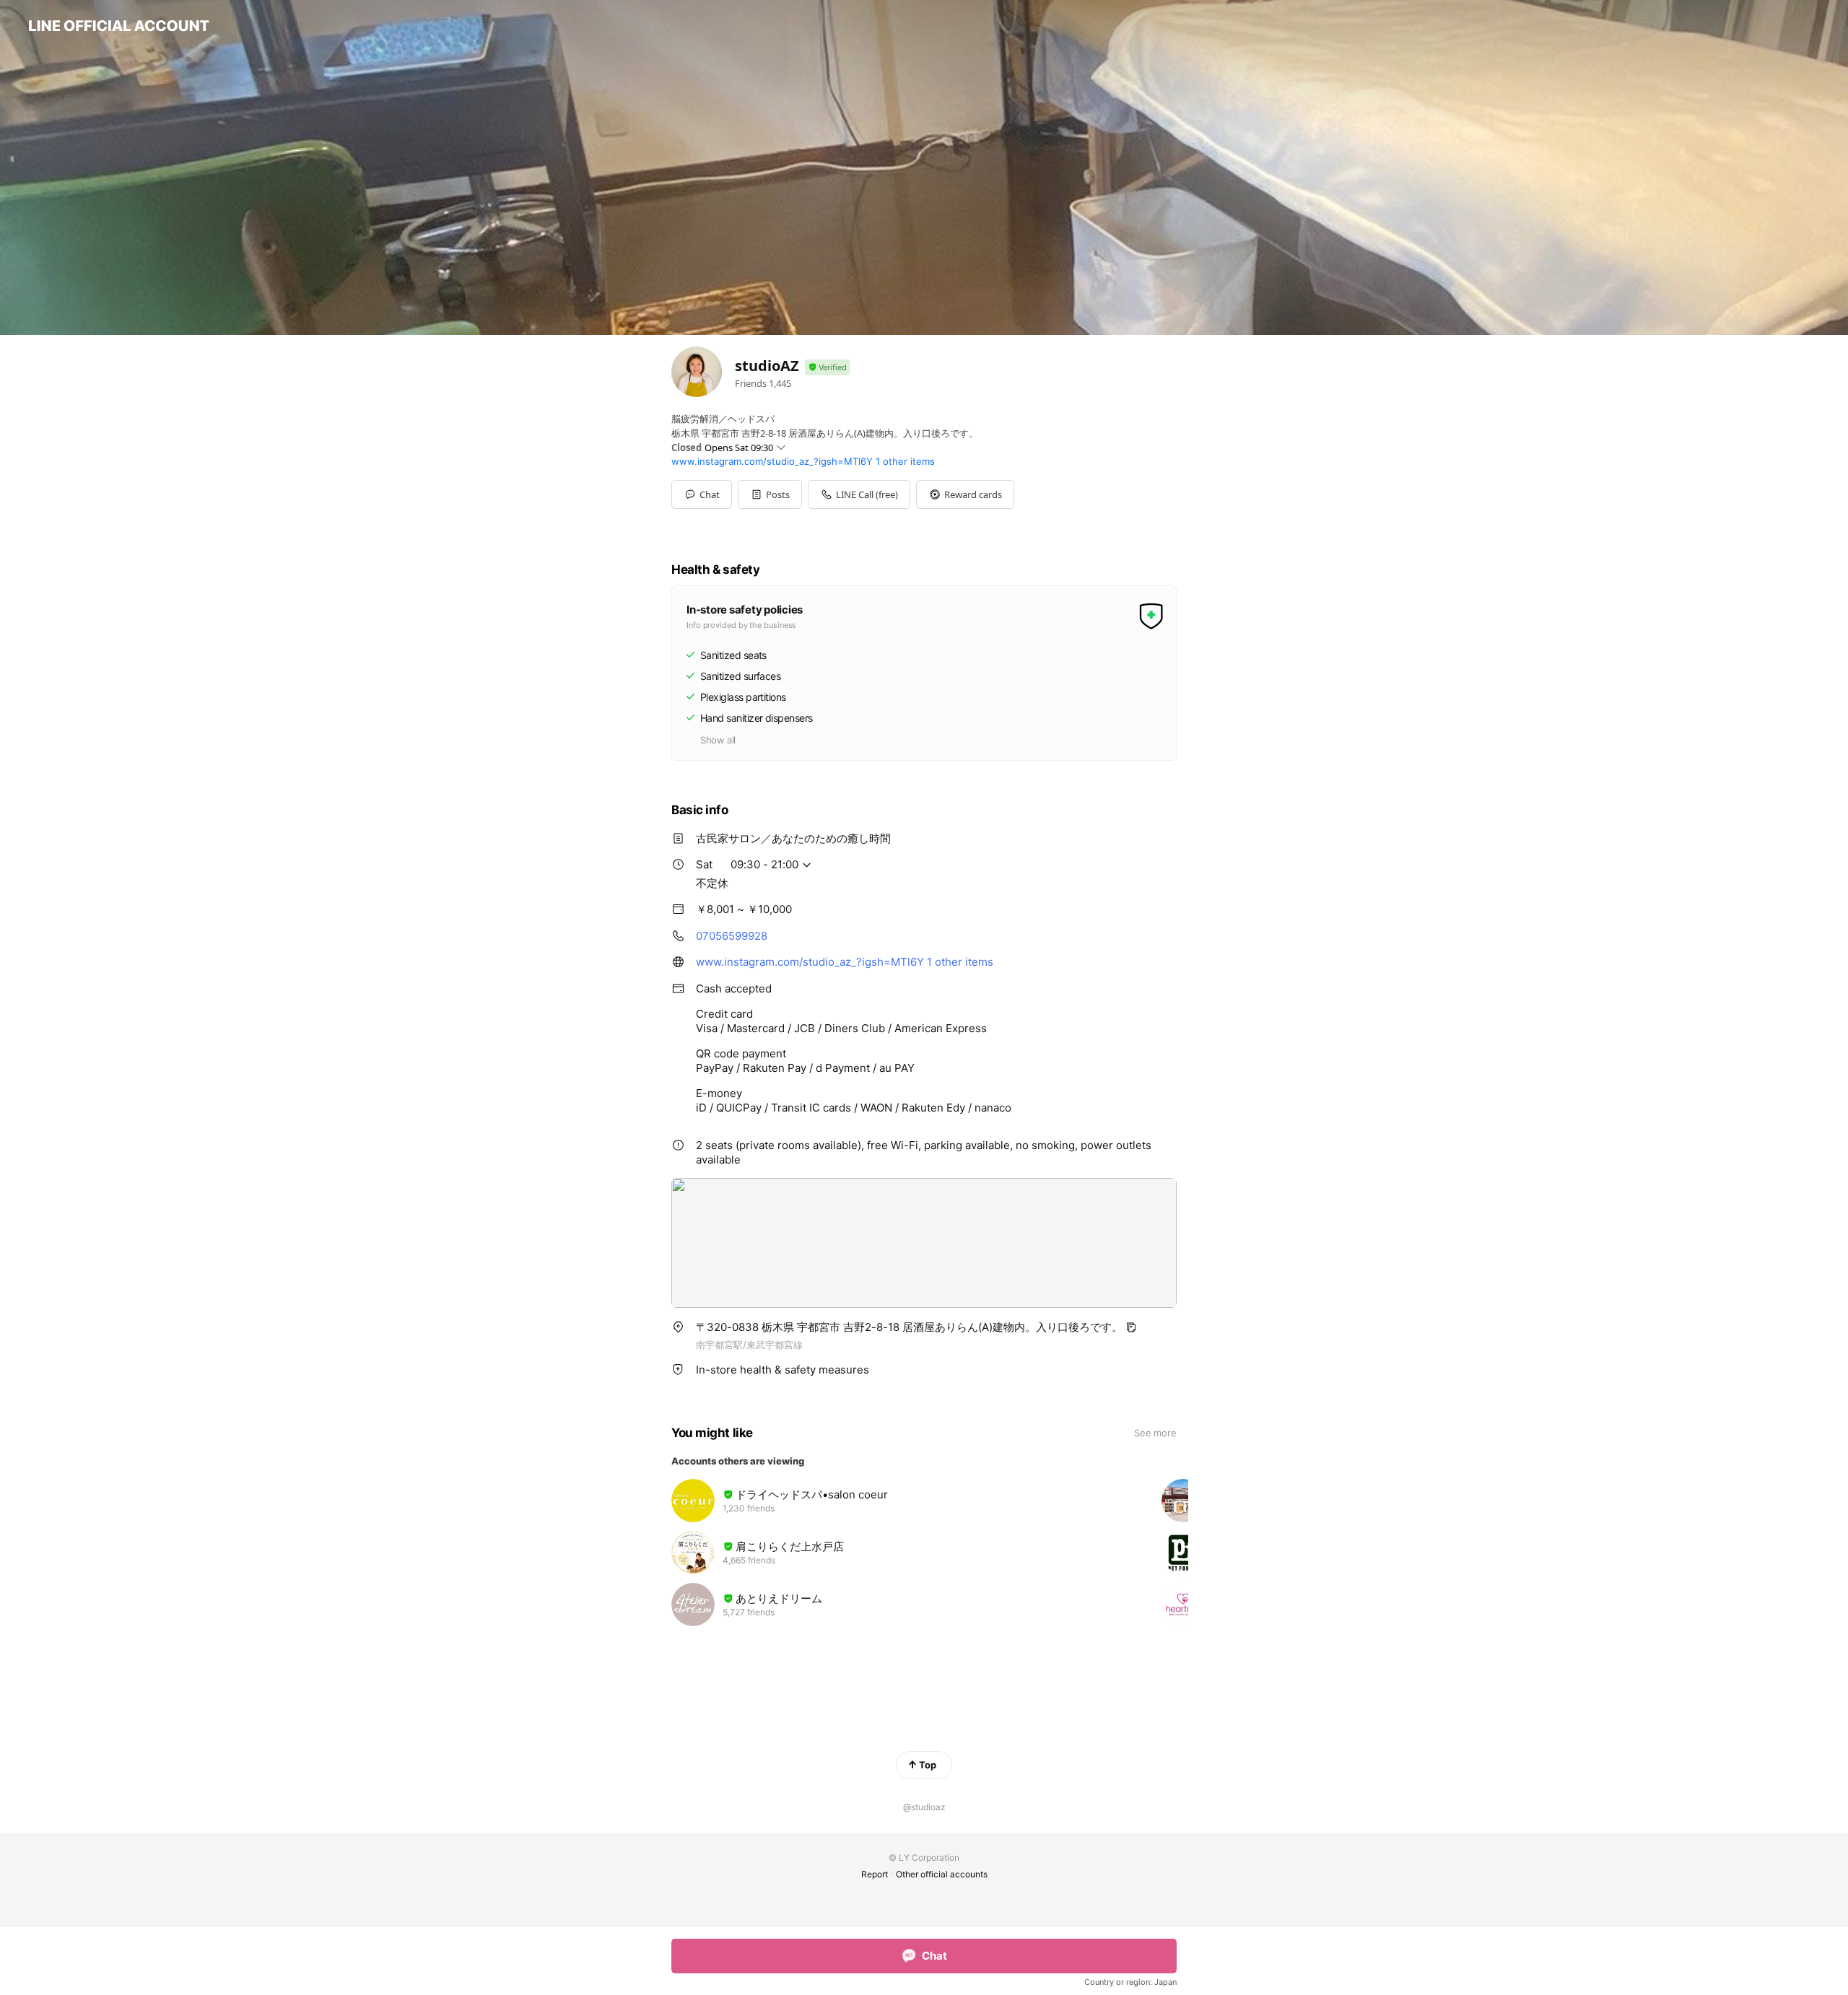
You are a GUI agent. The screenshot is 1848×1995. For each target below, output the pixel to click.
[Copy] (1131, 1327)
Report (875, 1874)
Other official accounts (942, 1874)
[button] (770, 494)
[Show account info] (827, 368)
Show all (718, 740)
